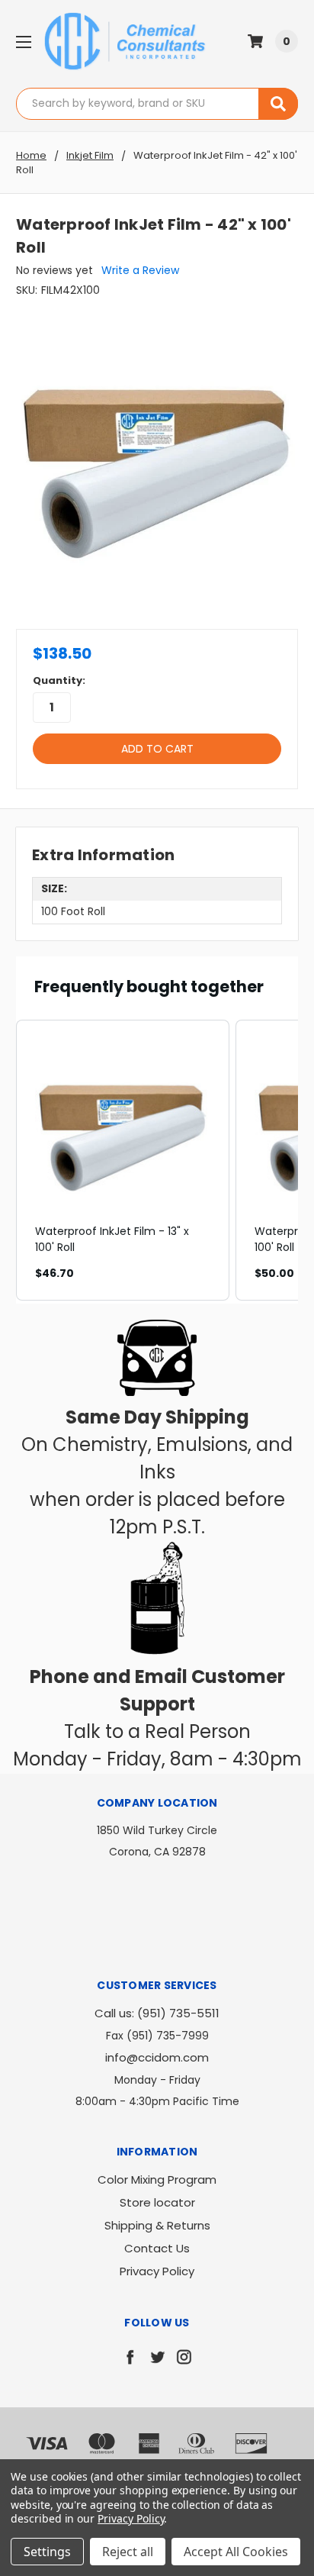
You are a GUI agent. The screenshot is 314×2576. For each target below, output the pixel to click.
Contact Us (157, 2248)
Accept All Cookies (236, 2552)
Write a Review (140, 270)
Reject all (128, 2552)
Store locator (157, 2202)
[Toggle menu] (23, 42)
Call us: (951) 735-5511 (157, 2013)
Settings (47, 2552)
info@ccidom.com (157, 2057)
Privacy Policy (157, 2271)
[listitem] (123, 1160)
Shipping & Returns (157, 2225)
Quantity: (59, 680)
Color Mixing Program (157, 2179)
